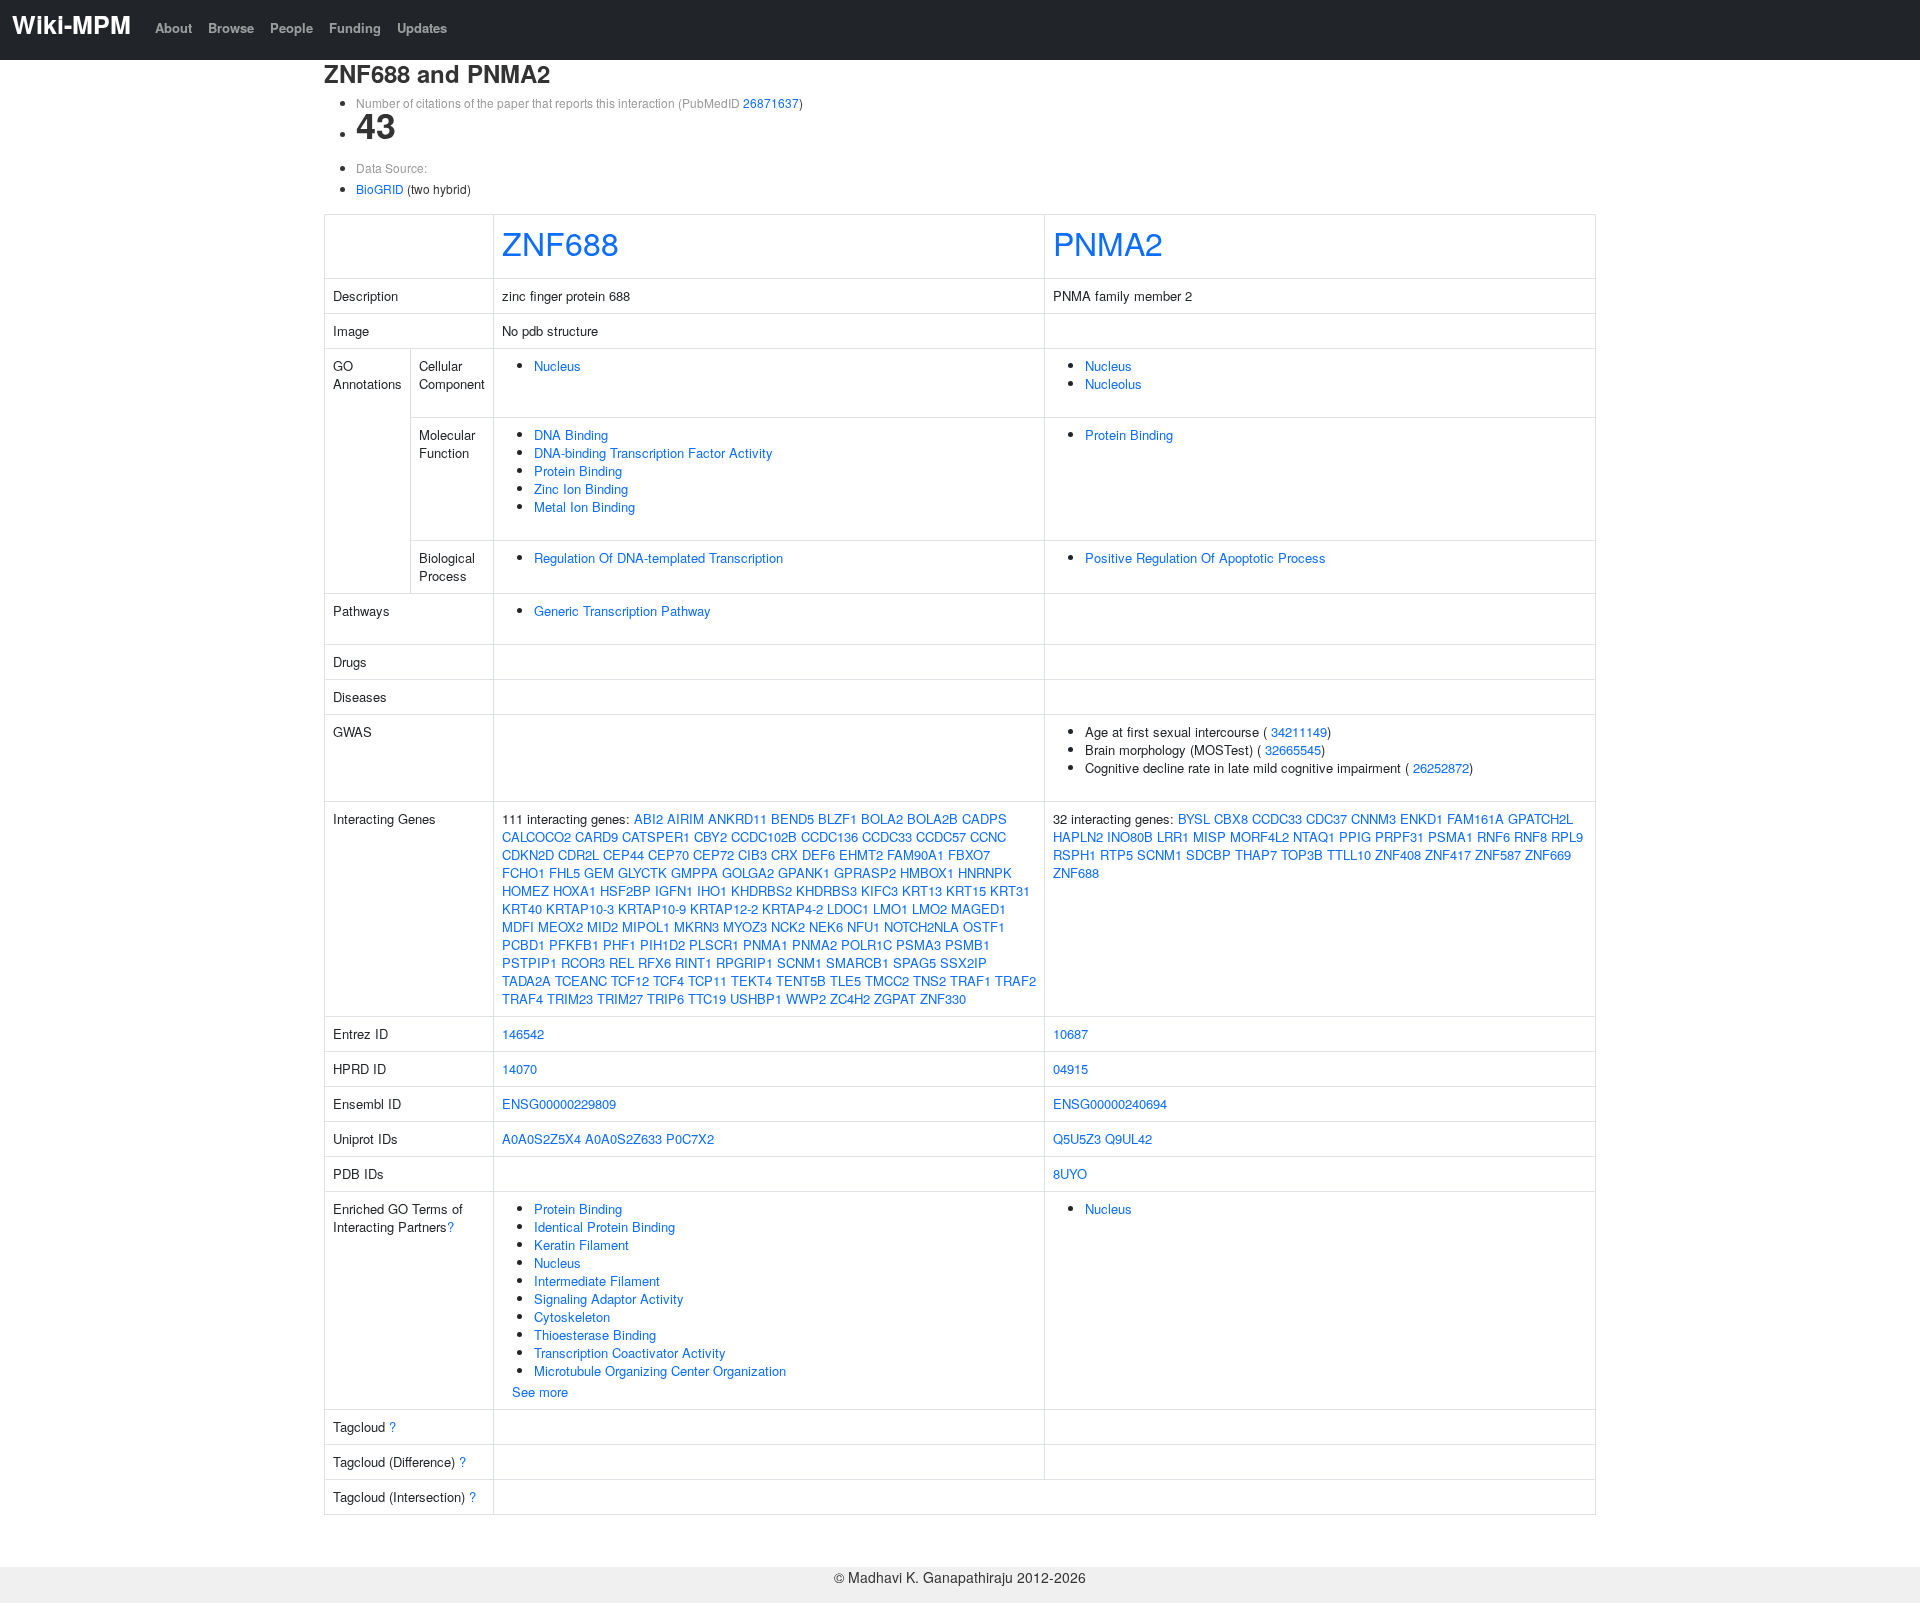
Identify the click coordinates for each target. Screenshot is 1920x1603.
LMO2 (929, 908)
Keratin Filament (581, 1244)
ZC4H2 (850, 998)
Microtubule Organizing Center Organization (660, 1370)
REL (621, 962)
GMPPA (694, 872)
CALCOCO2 (536, 836)
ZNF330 (943, 998)
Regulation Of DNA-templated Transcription (658, 557)
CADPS (984, 818)
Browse (231, 27)
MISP (1209, 836)
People (291, 27)
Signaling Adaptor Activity (609, 1298)
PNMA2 (1108, 242)
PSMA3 (918, 944)
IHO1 (712, 890)
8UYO (1070, 1173)
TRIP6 (665, 998)
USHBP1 (756, 998)
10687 (1070, 1033)
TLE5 (845, 980)
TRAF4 (522, 998)
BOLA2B (932, 818)
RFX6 (654, 962)
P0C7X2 (690, 1138)
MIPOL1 (646, 926)
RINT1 (693, 962)
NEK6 (826, 926)
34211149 (1299, 731)
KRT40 (522, 908)
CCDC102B (764, 836)
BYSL (1194, 818)
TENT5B (801, 980)
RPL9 (1567, 836)
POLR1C (866, 944)
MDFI (518, 926)
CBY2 (710, 836)
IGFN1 (674, 890)
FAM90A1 (915, 854)
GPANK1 (804, 872)
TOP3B (1302, 854)
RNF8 (1530, 836)
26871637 (771, 102)
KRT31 (1010, 890)
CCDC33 (887, 836)
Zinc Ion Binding (581, 488)
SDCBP (1208, 854)
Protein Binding (578, 470)
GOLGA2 (748, 872)
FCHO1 (523, 872)
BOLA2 (882, 818)
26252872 (1441, 767)
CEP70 (668, 854)
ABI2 (648, 818)
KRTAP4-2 (792, 908)
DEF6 (818, 854)
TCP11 (707, 980)
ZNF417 (1448, 854)
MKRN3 (696, 926)
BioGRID (380, 188)
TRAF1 (970, 980)
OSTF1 (984, 926)
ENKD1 (1421, 818)
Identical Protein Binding (604, 1226)
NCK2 (788, 926)
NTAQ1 (1314, 836)
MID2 (602, 926)
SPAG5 (914, 962)
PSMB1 (967, 944)
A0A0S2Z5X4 (541, 1138)
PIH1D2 (662, 944)
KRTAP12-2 (724, 908)
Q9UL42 (1128, 1138)
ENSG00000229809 (559, 1103)
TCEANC (581, 980)
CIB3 (752, 854)
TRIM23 (570, 998)
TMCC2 (887, 980)
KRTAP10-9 (652, 908)
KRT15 (966, 890)
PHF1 (619, 944)
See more (540, 1391)
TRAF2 (1015, 980)
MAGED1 (978, 908)
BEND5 (792, 818)
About (173, 27)
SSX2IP (963, 962)
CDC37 (1326, 818)
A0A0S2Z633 (623, 1138)
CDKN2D (528, 854)
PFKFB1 (574, 944)
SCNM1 (799, 962)
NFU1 (863, 926)
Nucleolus (1113, 383)
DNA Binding (571, 434)
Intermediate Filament (597, 1280)
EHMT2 (861, 854)
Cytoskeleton (572, 1316)
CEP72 (713, 854)
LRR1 (1173, 836)
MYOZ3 (745, 926)
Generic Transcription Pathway (622, 610)
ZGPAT (895, 998)
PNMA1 (765, 944)
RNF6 (1493, 836)
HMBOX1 (927, 872)
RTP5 (1116, 854)
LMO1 (890, 908)
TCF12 (630, 980)
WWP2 (806, 998)
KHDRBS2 (761, 890)
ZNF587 (1498, 854)
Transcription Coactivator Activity (630, 1352)
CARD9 (596, 836)
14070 (519, 1068)
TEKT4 (751, 980)
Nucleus (557, 365)
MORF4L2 (1259, 836)
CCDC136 (829, 836)
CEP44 (623, 854)
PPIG (1355, 836)
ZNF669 (1548, 854)
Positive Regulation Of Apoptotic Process (1205, 557)
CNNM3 (1373, 818)
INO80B (1130, 836)
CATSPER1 (656, 836)
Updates (422, 27)
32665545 (1293, 749)
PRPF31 (1399, 836)
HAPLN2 (1078, 836)
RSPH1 (1074, 854)
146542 (523, 1033)
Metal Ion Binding (584, 506)
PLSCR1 (714, 944)
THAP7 (1256, 854)
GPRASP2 (865, 872)
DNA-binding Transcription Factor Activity (653, 452)
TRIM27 (620, 998)
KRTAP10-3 (580, 908)
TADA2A (526, 980)
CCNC (988, 836)
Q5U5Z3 (1077, 1138)
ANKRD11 (737, 818)
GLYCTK (642, 872)
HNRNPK (985, 872)
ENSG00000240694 (1110, 1103)
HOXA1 (574, 890)
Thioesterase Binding (595, 1334)
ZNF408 (1398, 854)
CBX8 (1231, 818)
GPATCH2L (1540, 818)
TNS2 (929, 980)
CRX (784, 854)
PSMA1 (1450, 836)
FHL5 (564, 872)
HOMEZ (525, 890)
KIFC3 (879, 890)
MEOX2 (560, 926)
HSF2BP (625, 890)
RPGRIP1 (744, 962)
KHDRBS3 (826, 890)
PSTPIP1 (529, 962)
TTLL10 (1349, 854)
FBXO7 (969, 854)
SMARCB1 (857, 962)
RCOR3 (583, 962)
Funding (355, 27)
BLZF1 (837, 818)
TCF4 (668, 980)
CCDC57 (941, 836)
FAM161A (1475, 818)
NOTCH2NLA (921, 926)
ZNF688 (560, 242)
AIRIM (685, 818)
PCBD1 (523, 944)
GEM (599, 872)
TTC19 (707, 998)
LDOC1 (848, 908)
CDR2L (578, 854)
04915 (1070, 1068)
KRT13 (922, 890)
